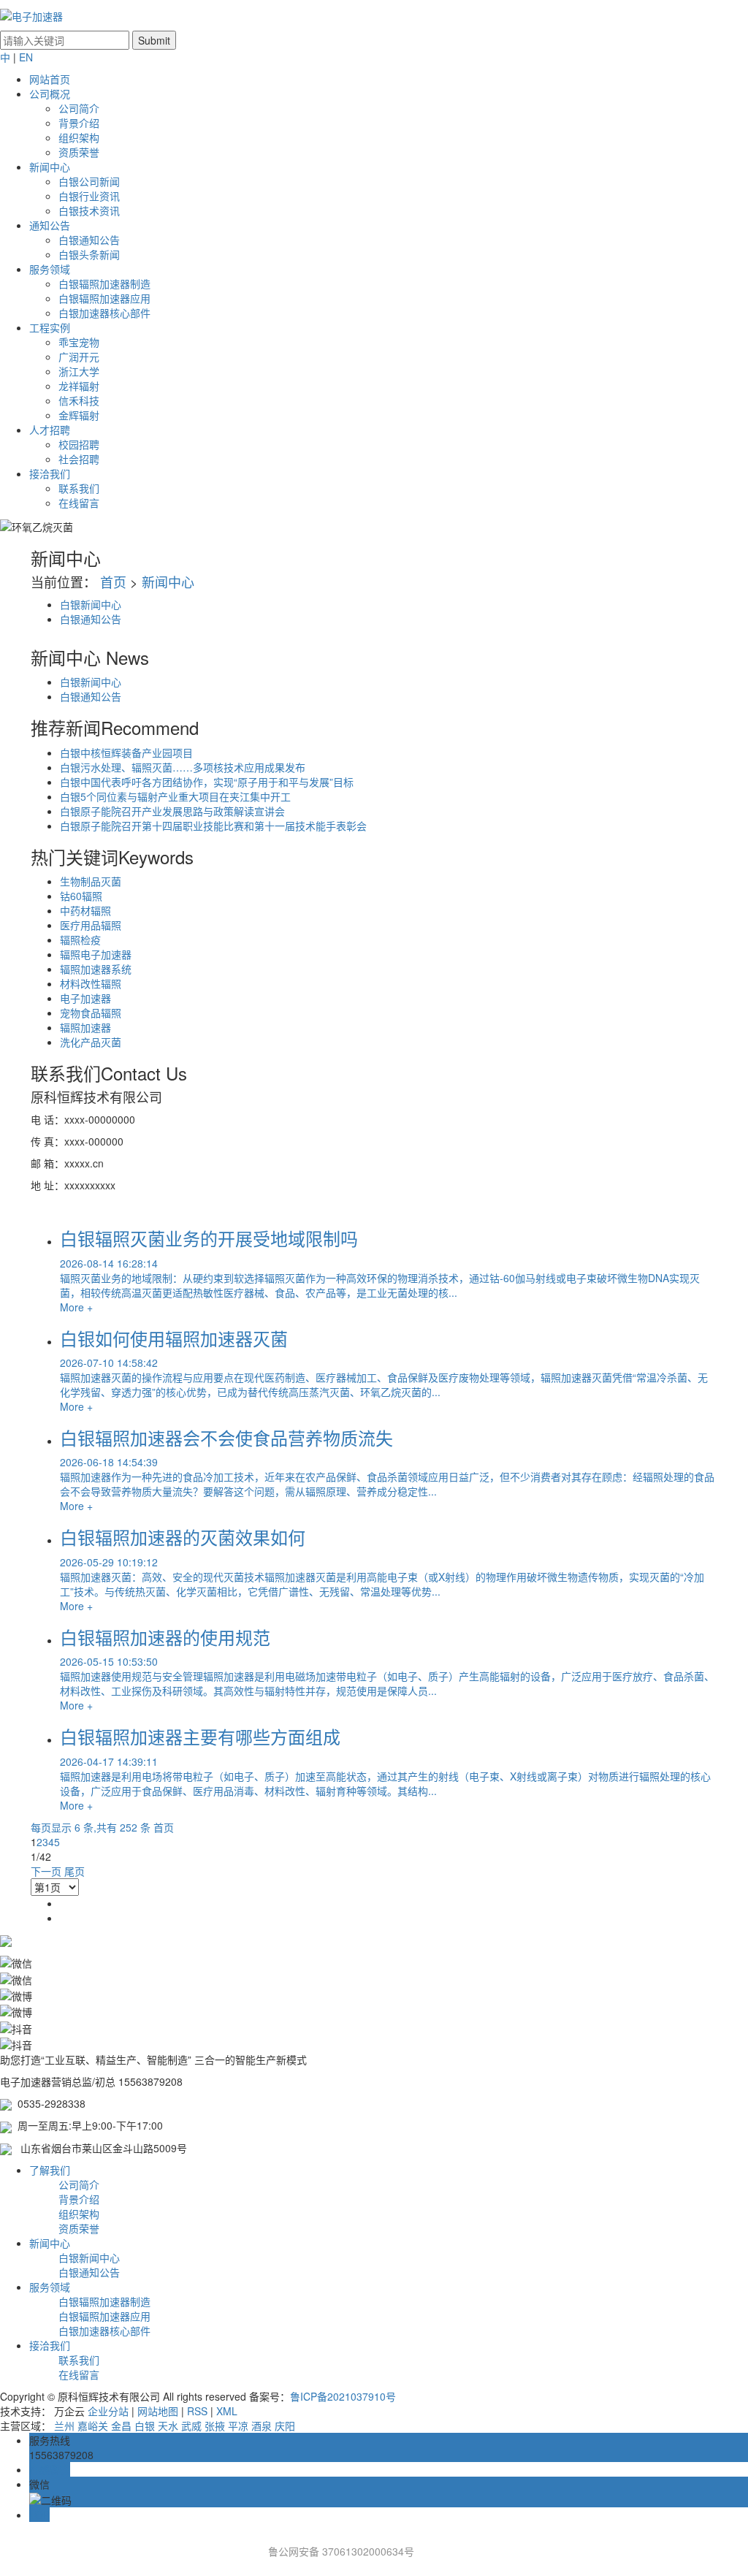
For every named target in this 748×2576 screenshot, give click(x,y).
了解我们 (50, 2170)
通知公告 (50, 225)
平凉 (238, 2426)
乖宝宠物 (79, 342)
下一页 (46, 1871)
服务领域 (50, 269)
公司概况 (50, 94)
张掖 (215, 2426)
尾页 (75, 1871)
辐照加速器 (85, 1027)
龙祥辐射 (79, 386)
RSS (197, 2411)
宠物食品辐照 (91, 1013)
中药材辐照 (85, 910)
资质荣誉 (79, 152)
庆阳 (285, 2426)
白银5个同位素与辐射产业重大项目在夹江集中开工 (175, 796)
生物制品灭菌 (91, 881)
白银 (145, 2426)
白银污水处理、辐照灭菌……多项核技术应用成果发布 (183, 767)
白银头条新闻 (89, 254)
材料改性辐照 (91, 983)
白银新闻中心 (91, 604)
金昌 (121, 2426)
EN (26, 57)
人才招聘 (50, 430)
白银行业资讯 (89, 196)
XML (227, 2411)
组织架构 (79, 137)
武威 (191, 2426)
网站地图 (158, 2411)
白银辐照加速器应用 (104, 298)
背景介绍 (79, 123)
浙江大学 (79, 371)
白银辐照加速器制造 (104, 283)
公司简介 (79, 108)
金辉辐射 (79, 415)
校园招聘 (79, 444)
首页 (113, 582)
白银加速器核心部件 (104, 313)
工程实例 (50, 327)
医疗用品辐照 (91, 925)
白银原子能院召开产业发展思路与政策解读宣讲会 (172, 811)
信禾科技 (79, 400)
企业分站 (108, 2411)
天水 (168, 2426)
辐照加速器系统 (96, 969)
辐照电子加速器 (96, 954)
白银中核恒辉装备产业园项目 (126, 752)
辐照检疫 (80, 940)
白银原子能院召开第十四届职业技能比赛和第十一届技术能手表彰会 (213, 826)
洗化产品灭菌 (91, 1042)
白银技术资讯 (89, 210)
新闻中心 (50, 167)
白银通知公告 (89, 240)
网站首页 (50, 79)
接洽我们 (50, 473)
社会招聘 (79, 459)
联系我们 (79, 488)
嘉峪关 (93, 2426)
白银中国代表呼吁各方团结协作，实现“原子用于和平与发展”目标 (207, 782)
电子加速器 (85, 998)
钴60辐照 (81, 896)
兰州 (64, 2426)
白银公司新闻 (89, 181)
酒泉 (262, 2426)
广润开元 (79, 357)
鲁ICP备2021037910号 (343, 2396)
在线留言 (79, 503)
